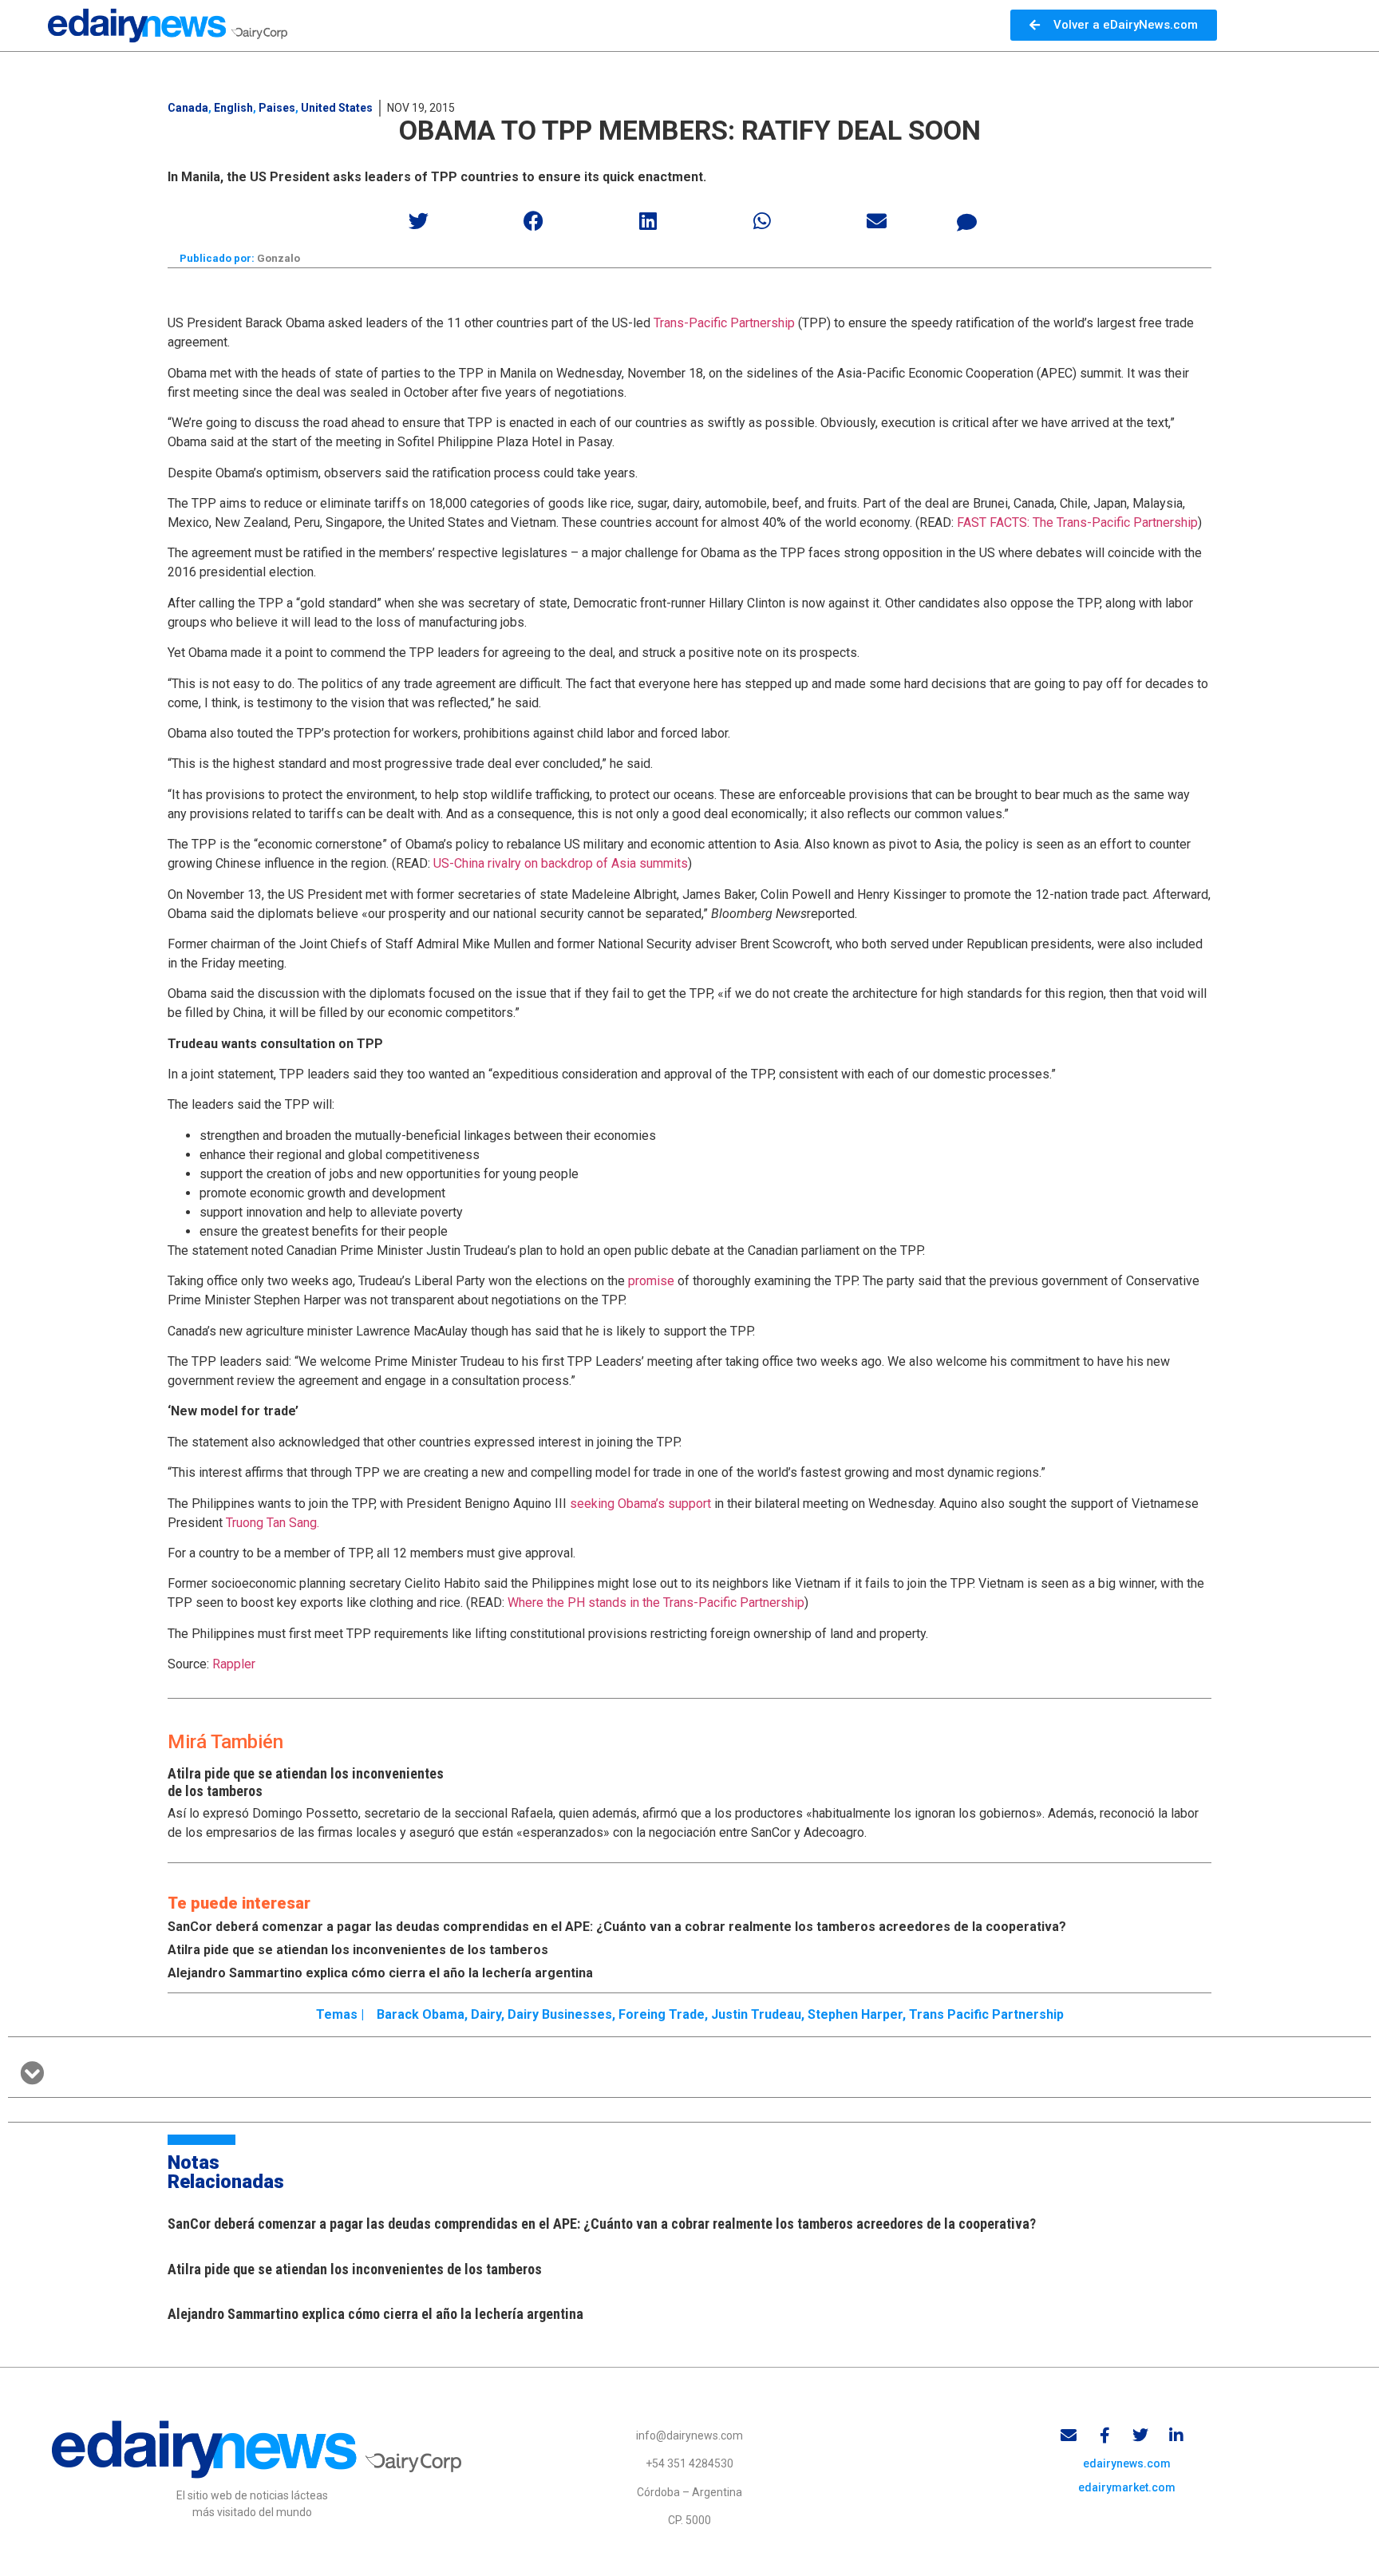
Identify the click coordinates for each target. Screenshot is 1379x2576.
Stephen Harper (855, 2014)
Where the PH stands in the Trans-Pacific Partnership (656, 1603)
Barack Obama (421, 2014)
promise (653, 1281)
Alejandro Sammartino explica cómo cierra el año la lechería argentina (380, 1973)
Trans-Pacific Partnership (724, 323)
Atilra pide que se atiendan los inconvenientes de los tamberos (358, 1950)
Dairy (486, 2014)
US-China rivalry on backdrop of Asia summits (561, 863)
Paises (277, 108)
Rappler (234, 1664)
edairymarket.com (1127, 2487)
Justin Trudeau (756, 2014)
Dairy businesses (560, 2014)
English (233, 108)
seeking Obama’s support (642, 1504)
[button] (419, 221)
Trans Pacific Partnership (986, 2014)
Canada (188, 108)
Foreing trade (662, 2014)
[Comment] (967, 223)
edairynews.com (1127, 2463)
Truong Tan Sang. (271, 1523)
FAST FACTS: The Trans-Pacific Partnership (1077, 522)
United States (337, 108)
